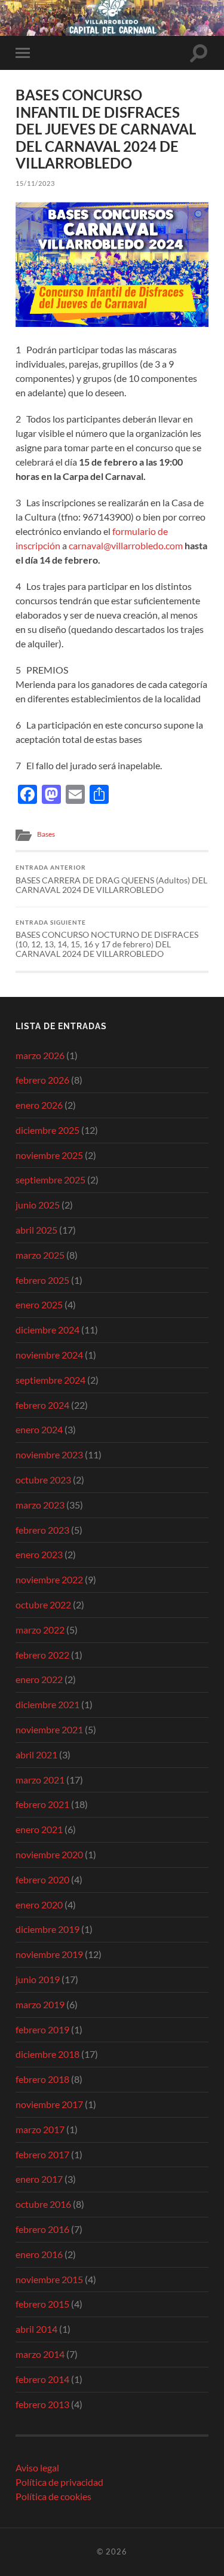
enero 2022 (39, 1679)
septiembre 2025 (50, 1180)
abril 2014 (36, 2329)
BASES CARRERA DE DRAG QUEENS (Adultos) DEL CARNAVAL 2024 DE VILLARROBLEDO (111, 879)
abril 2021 (36, 1754)
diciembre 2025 (47, 1130)
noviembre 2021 (49, 1729)
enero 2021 (39, 1829)
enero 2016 (39, 2254)
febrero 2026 (42, 1080)
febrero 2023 (42, 1530)
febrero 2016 (42, 2229)
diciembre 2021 (47, 1704)
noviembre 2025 (49, 1155)
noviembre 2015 (49, 2279)
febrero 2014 (42, 2379)
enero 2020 (39, 1905)
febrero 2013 (42, 2404)
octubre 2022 (43, 1604)
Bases (46, 834)
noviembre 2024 (49, 1355)
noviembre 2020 (49, 1854)
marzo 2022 (40, 1630)
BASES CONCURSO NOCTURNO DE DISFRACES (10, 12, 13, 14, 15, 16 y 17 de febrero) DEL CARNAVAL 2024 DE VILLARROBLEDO (107, 939)
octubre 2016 (43, 2204)
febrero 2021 (42, 1804)
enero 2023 (39, 1554)
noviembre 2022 (49, 1579)
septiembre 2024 (50, 1380)
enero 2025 (39, 1304)
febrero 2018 (42, 2079)
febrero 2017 (42, 2154)
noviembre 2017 (49, 2104)
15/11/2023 (35, 183)
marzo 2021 (40, 1780)
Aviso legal (37, 2468)
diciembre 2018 (47, 2054)
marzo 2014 (40, 2354)
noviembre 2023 (49, 1454)
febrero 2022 (42, 1655)
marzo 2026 (40, 1055)
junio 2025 (38, 1205)
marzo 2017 (40, 2129)
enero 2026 (39, 1105)
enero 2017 (39, 2179)
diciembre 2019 (47, 1929)
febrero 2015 (42, 2304)
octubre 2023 (43, 1480)
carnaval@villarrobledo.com (126, 545)
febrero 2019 (42, 2029)
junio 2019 (38, 1979)
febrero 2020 (42, 1879)
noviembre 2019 (49, 1954)
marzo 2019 (40, 2004)
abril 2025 (36, 1230)
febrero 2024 (42, 1405)
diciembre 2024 (47, 1330)
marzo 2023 (40, 1505)
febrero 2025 (42, 1280)
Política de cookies (53, 2496)
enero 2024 (39, 1429)
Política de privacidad (59, 2482)
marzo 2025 (40, 1255)
